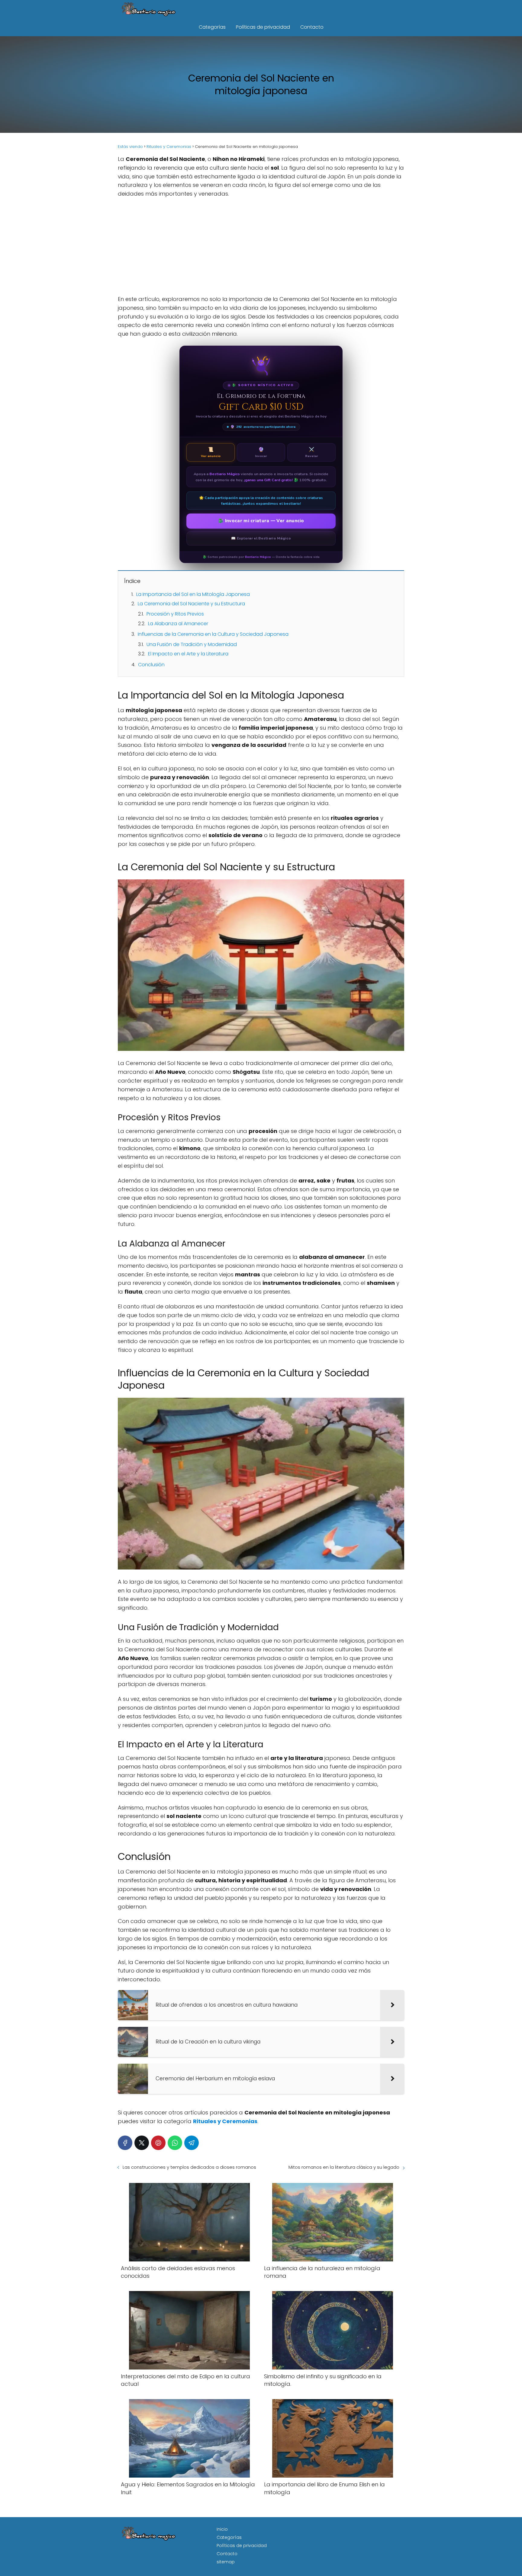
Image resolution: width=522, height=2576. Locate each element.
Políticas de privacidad (263, 27)
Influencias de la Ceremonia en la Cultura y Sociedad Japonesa (213, 634)
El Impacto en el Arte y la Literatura (188, 654)
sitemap (226, 2562)
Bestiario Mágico (258, 557)
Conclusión (151, 665)
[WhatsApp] (175, 2143)
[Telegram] (192, 2143)
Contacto (312, 27)
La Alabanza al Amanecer (178, 624)
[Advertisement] (261, 247)
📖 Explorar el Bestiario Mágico (261, 538)
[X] (142, 2143)
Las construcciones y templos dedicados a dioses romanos (189, 2167)
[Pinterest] (158, 2143)
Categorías (212, 27)
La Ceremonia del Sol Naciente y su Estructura (191, 604)
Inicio (222, 2529)
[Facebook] (125, 2143)
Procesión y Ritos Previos (175, 614)
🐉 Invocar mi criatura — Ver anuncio (261, 521)
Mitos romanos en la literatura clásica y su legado (344, 2167)
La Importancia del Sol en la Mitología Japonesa (193, 594)
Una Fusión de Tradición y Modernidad (192, 644)
